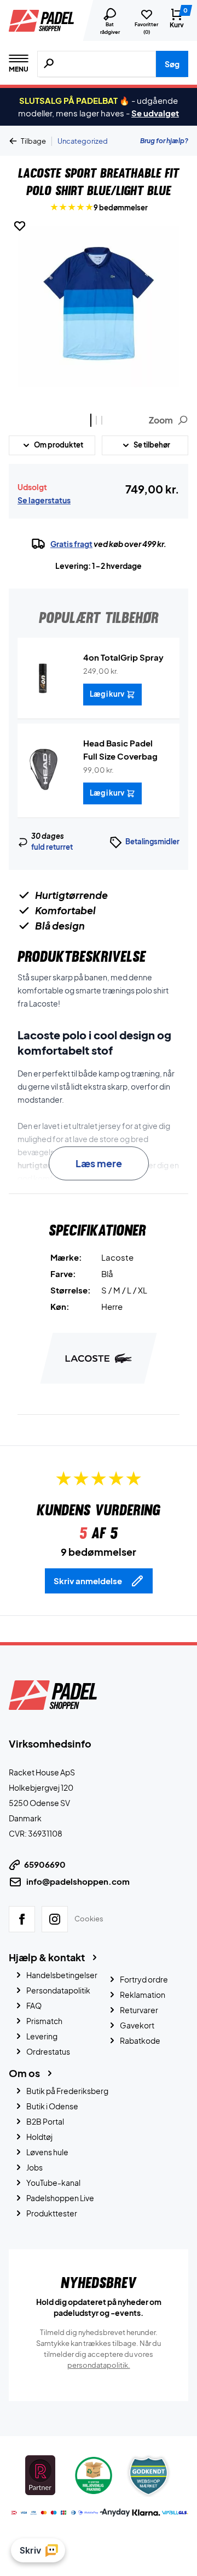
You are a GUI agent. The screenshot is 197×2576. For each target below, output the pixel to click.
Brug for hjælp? (164, 141)
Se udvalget (155, 113)
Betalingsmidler (152, 842)
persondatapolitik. (99, 2365)
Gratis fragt (71, 544)
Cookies (89, 1919)
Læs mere (99, 1163)
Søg (172, 64)
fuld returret (52, 847)
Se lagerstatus (44, 500)
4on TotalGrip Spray (123, 657)
